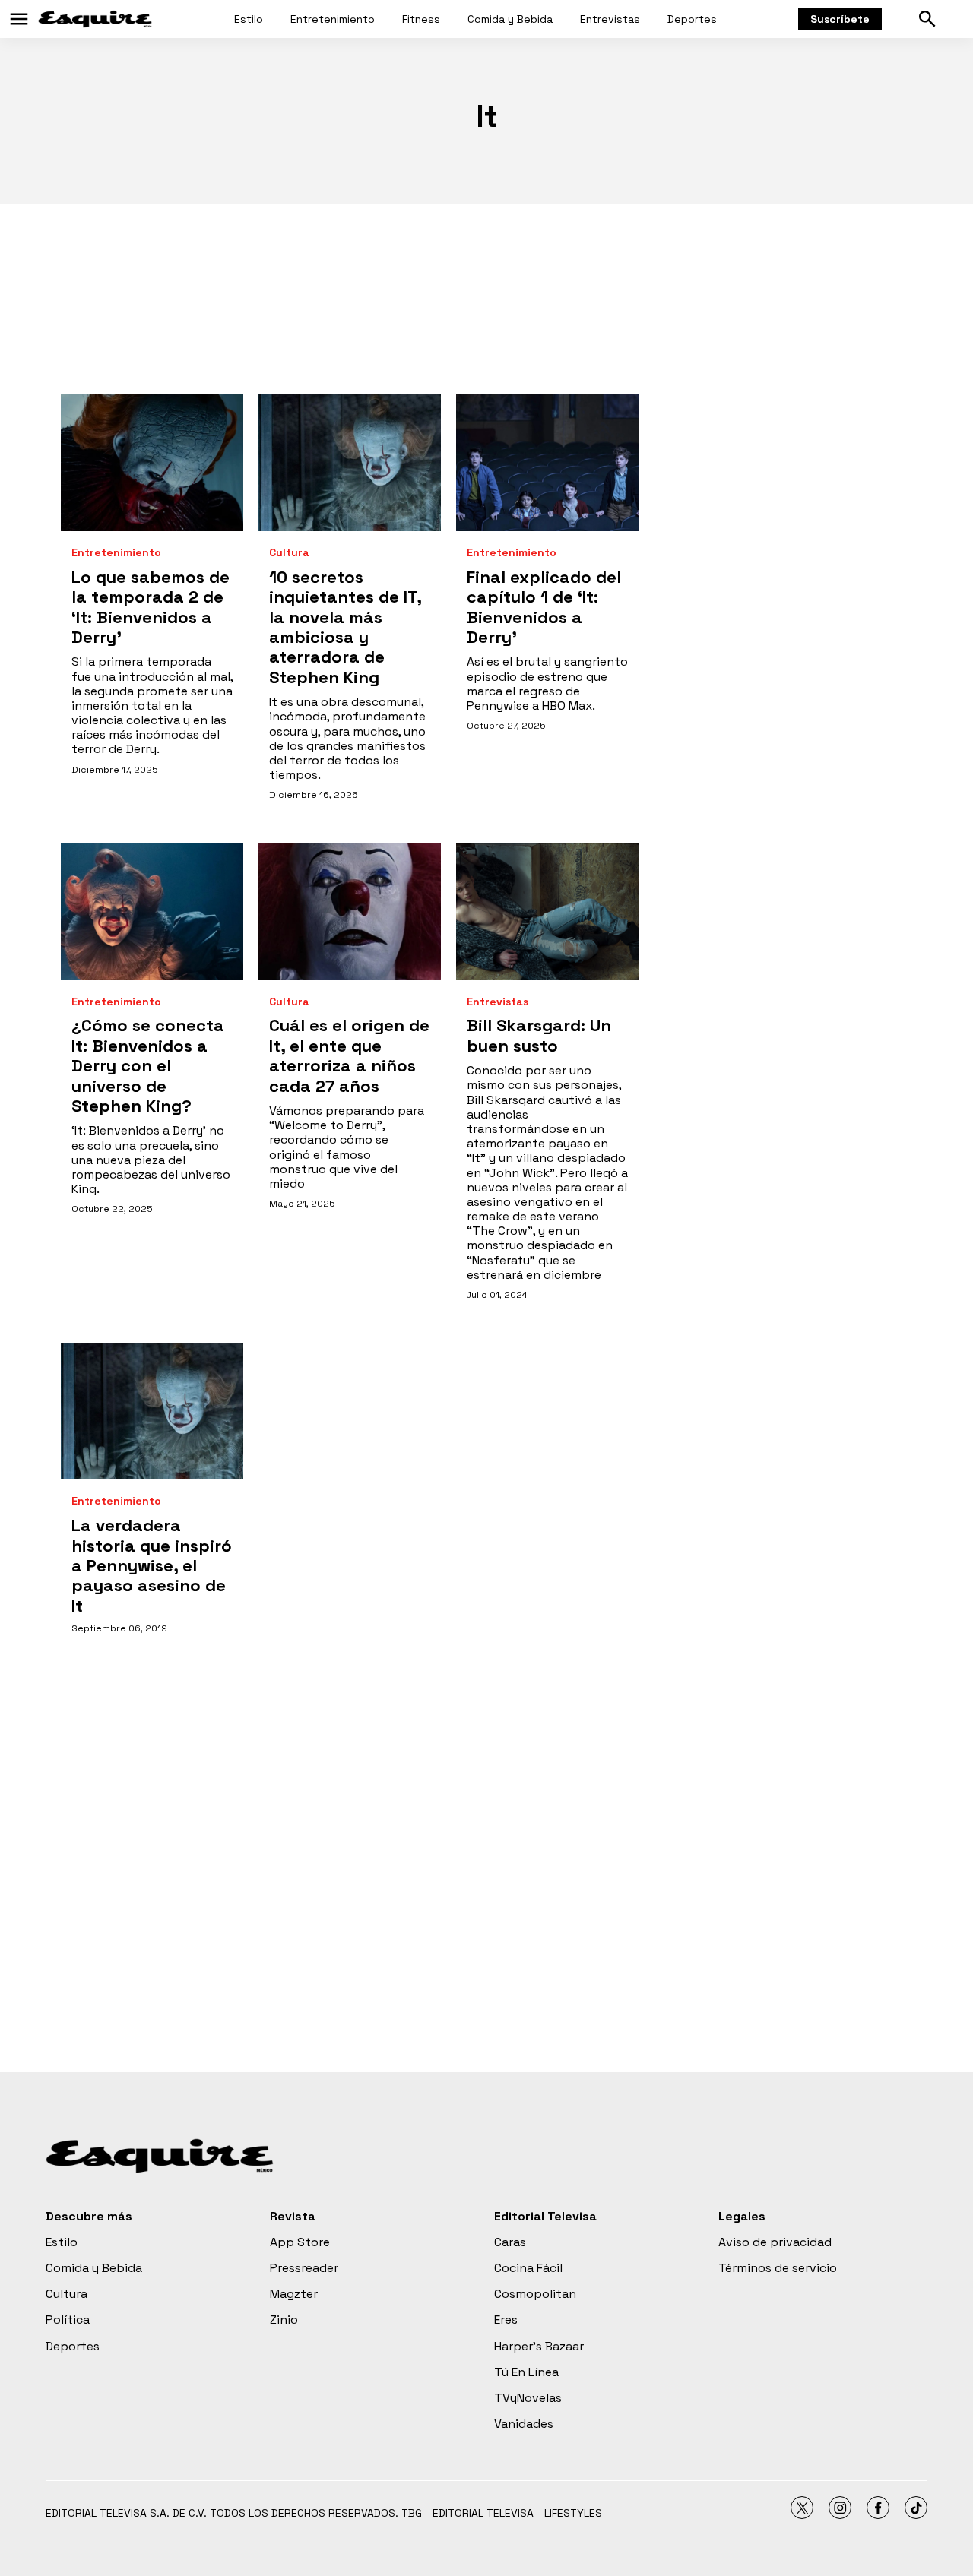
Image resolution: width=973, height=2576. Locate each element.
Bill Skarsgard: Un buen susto (539, 1035)
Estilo (249, 19)
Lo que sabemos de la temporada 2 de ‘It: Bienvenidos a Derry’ (151, 607)
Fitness (421, 19)
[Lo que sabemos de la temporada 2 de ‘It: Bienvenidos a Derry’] (152, 463)
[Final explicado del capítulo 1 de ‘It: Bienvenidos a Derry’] (547, 463)
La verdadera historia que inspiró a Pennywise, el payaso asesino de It (152, 1565)
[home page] (95, 19)
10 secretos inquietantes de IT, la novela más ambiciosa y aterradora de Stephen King (345, 627)
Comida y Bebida (510, 19)
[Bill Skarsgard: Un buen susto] (547, 912)
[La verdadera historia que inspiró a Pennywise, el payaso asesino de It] (152, 1411)
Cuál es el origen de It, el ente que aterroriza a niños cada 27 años (349, 1055)
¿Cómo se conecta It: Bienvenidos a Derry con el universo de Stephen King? (148, 1065)
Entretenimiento (333, 19)
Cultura (289, 553)
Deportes (692, 19)
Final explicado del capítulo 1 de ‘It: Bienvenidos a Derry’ (544, 607)
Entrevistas (610, 19)
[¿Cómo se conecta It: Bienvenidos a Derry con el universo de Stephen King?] (152, 912)
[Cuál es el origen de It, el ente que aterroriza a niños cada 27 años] (350, 912)
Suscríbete (840, 19)
